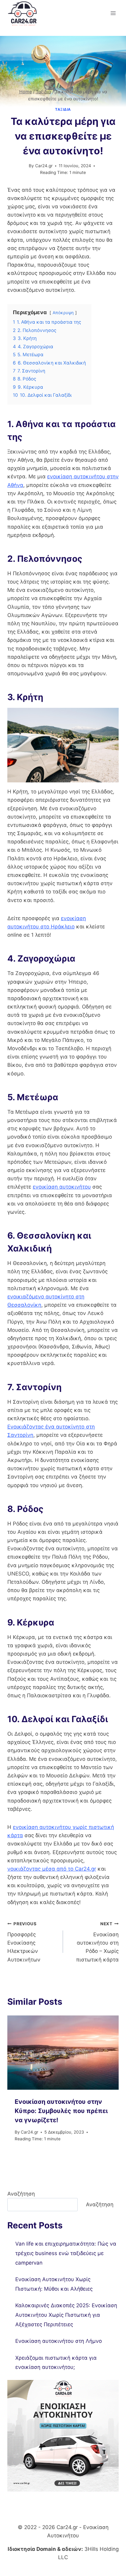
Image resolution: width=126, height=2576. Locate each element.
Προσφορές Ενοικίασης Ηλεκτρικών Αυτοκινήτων (24, 1942)
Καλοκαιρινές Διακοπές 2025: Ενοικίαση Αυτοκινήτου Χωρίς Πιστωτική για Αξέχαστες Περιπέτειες (66, 2315)
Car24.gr (44, 166)
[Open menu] (113, 13)
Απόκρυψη (63, 313)
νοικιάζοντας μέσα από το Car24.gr (52, 1869)
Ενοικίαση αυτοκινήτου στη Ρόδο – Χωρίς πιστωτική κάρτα (97, 1942)
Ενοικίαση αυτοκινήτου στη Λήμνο (59, 2341)
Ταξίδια (63, 109)
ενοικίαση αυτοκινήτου (62, 1187)
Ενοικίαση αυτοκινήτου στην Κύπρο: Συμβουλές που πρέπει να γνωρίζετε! (61, 2111)
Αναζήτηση (21, 2194)
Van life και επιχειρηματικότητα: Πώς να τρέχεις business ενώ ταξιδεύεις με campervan (66, 2253)
